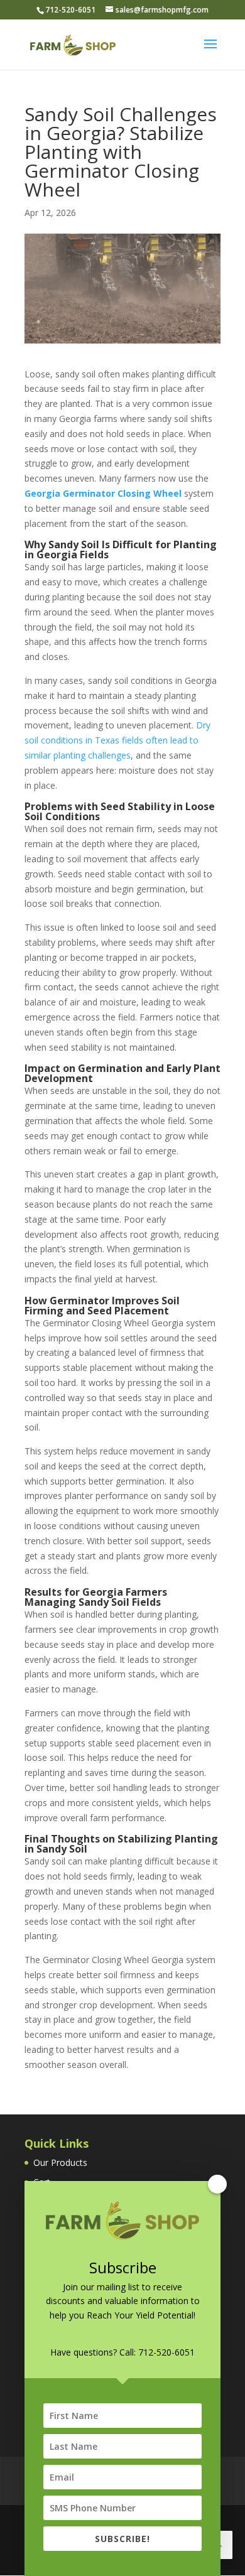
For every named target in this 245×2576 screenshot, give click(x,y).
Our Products (60, 2162)
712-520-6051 (166, 2352)
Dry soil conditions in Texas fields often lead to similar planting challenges (117, 740)
